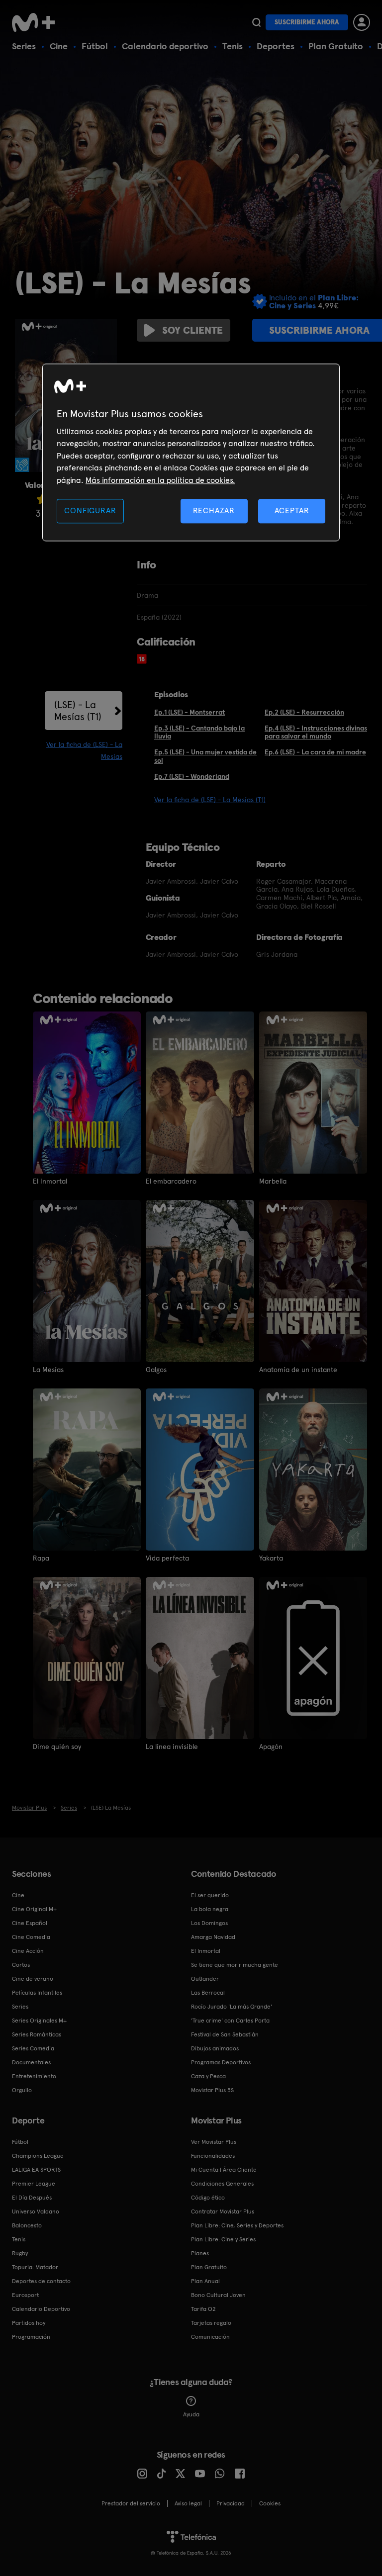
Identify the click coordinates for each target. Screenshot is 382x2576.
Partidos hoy (29, 2323)
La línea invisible (172, 1747)
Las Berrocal (208, 1993)
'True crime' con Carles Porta (230, 2021)
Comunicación (210, 2337)
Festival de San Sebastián (225, 2034)
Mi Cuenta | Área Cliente (224, 2170)
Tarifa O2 (203, 2309)
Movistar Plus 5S (212, 2090)
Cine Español (30, 1923)
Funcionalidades (213, 2156)
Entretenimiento (34, 2076)
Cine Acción (28, 1951)
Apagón (271, 1747)
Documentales (31, 2062)
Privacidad (231, 2503)
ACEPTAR (292, 510)
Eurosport (25, 2295)
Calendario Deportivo (41, 2309)
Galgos (156, 1370)
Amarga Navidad (213, 1937)
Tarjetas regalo (211, 2323)
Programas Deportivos (221, 2062)
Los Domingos (209, 1923)
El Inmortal (50, 1181)
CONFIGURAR (90, 510)
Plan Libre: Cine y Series (223, 2239)
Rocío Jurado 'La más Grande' (232, 2007)
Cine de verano (33, 1979)
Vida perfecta (167, 1558)
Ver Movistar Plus (214, 2142)
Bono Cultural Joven (218, 2295)
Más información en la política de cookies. (160, 480)
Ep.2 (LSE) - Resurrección (304, 712)
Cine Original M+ (34, 1909)
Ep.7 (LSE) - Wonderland (192, 776)
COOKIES (270, 2503)
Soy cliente (192, 330)
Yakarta (271, 1558)
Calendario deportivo (165, 46)
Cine (59, 46)
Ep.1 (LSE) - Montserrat (190, 712)
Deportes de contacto (41, 2281)
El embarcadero (171, 1181)
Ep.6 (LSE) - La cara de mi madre (315, 752)
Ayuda (191, 2414)
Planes (200, 2253)
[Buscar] (256, 22)
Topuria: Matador (35, 2267)
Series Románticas (37, 2034)
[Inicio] (37, 22)
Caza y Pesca (208, 2076)
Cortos (21, 1965)
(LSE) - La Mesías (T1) (78, 711)
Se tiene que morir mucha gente (235, 1965)
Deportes (276, 46)
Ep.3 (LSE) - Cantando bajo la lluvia (199, 732)
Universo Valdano (36, 2211)
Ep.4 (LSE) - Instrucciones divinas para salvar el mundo (316, 732)
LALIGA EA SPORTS (36, 2170)
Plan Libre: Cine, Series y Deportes (237, 2225)
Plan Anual (205, 2281)
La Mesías (48, 1370)
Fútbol (95, 46)
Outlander (205, 1979)
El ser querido (210, 1895)
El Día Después (32, 2198)
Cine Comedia (31, 1937)
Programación (31, 2337)
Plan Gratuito (336, 46)
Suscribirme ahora (307, 22)
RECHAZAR (214, 510)
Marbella (273, 1181)
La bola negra (210, 1909)
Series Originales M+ (39, 2021)
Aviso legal (188, 2503)
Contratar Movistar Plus (223, 2211)
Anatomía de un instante (298, 1370)
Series (24, 46)
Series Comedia (33, 2048)
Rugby (20, 2253)
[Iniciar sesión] (362, 22)
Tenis (233, 46)
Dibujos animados (215, 2048)
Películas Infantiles (37, 1993)
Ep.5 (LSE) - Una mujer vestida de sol (205, 756)
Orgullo (22, 2090)
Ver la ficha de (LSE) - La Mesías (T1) (210, 800)
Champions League (38, 2156)
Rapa (41, 1558)
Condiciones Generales (222, 2184)
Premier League (34, 2184)
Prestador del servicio (131, 2503)
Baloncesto (27, 2225)
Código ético (208, 2198)
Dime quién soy (57, 1747)
